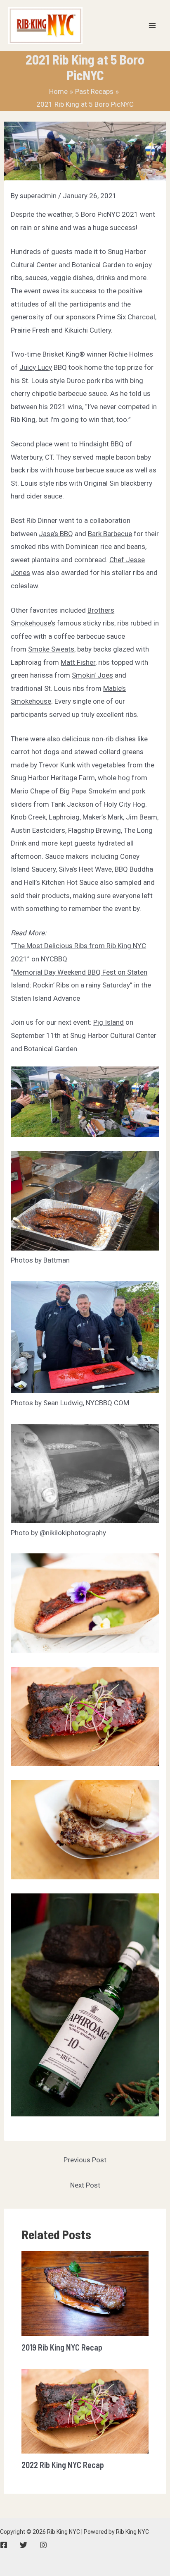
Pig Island (109, 1022)
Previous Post (85, 2160)
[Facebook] (4, 2545)
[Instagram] (43, 2545)
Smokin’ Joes (92, 675)
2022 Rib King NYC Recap (63, 2465)
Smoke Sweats (51, 649)
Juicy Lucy (36, 367)
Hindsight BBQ (102, 444)
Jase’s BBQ (56, 534)
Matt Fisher (78, 662)
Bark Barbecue (110, 534)
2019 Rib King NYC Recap (62, 2347)
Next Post (85, 2185)
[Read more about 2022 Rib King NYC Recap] (85, 2411)
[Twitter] (24, 2545)
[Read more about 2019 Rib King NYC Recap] (85, 2293)
